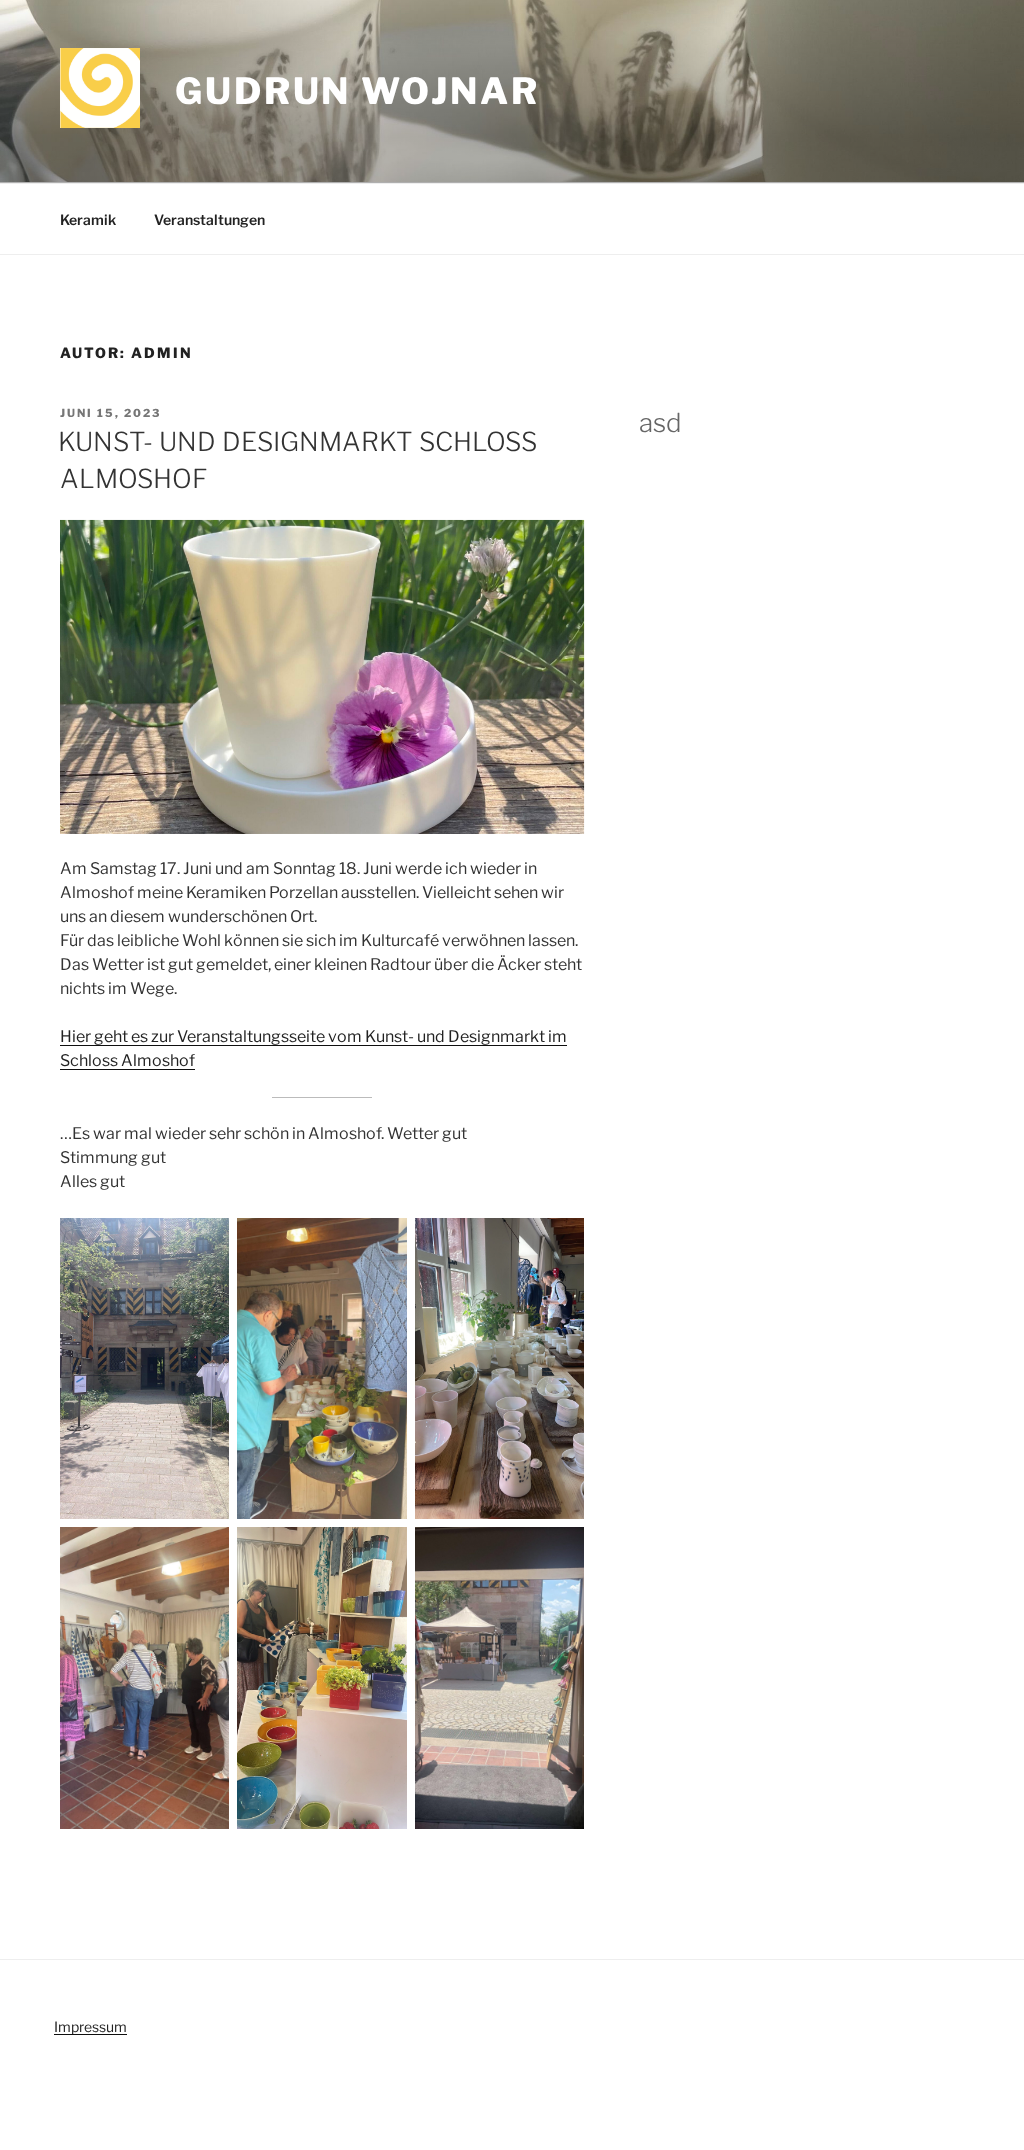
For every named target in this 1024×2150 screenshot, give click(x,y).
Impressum (90, 2026)
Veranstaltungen (209, 219)
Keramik (88, 219)
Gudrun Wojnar (357, 91)
